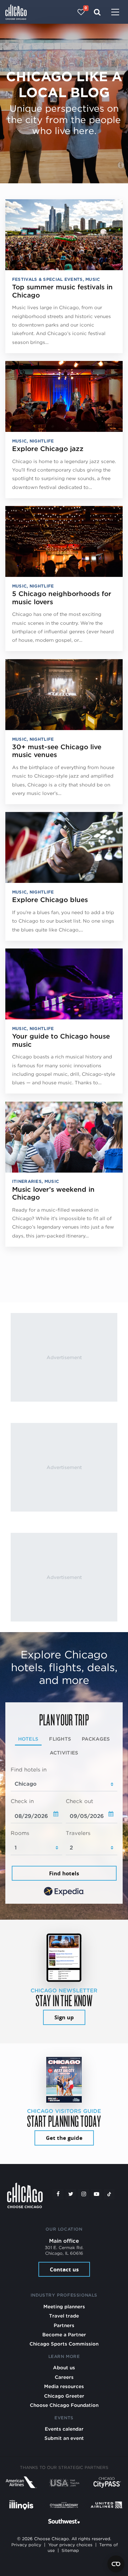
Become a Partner (64, 2335)
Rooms (20, 1833)
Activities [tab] (64, 1753)
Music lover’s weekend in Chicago (53, 1194)
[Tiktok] (109, 2194)
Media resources (64, 2386)
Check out (79, 1801)
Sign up (64, 2017)
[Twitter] (71, 2194)
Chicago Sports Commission (64, 2344)
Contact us (64, 2269)
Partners (64, 2325)
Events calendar (64, 2429)
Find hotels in (29, 1770)
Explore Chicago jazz (48, 449)
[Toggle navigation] (115, 13)
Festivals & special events (47, 279)
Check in (22, 1801)
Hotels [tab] (28, 1739)
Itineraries (27, 1181)
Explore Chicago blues (50, 900)
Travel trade (64, 2316)
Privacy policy (26, 2545)
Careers (64, 2377)
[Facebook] (58, 2194)
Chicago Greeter (64, 2396)
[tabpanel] (64, 1832)
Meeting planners (64, 2307)
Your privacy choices (70, 2545)
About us (64, 2368)
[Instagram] (84, 2194)
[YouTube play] (96, 2194)
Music (93, 279)
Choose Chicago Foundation (64, 2405)
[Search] (97, 12)
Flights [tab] (60, 1739)
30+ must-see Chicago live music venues (57, 751)
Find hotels (64, 1873)
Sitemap (70, 2550)
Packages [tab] (96, 1739)
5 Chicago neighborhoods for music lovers (62, 598)
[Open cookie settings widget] (116, 2564)
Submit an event (64, 2438)
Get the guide (64, 2138)
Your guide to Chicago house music (61, 1040)
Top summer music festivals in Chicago (62, 291)
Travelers (78, 1833)
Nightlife (42, 441)
